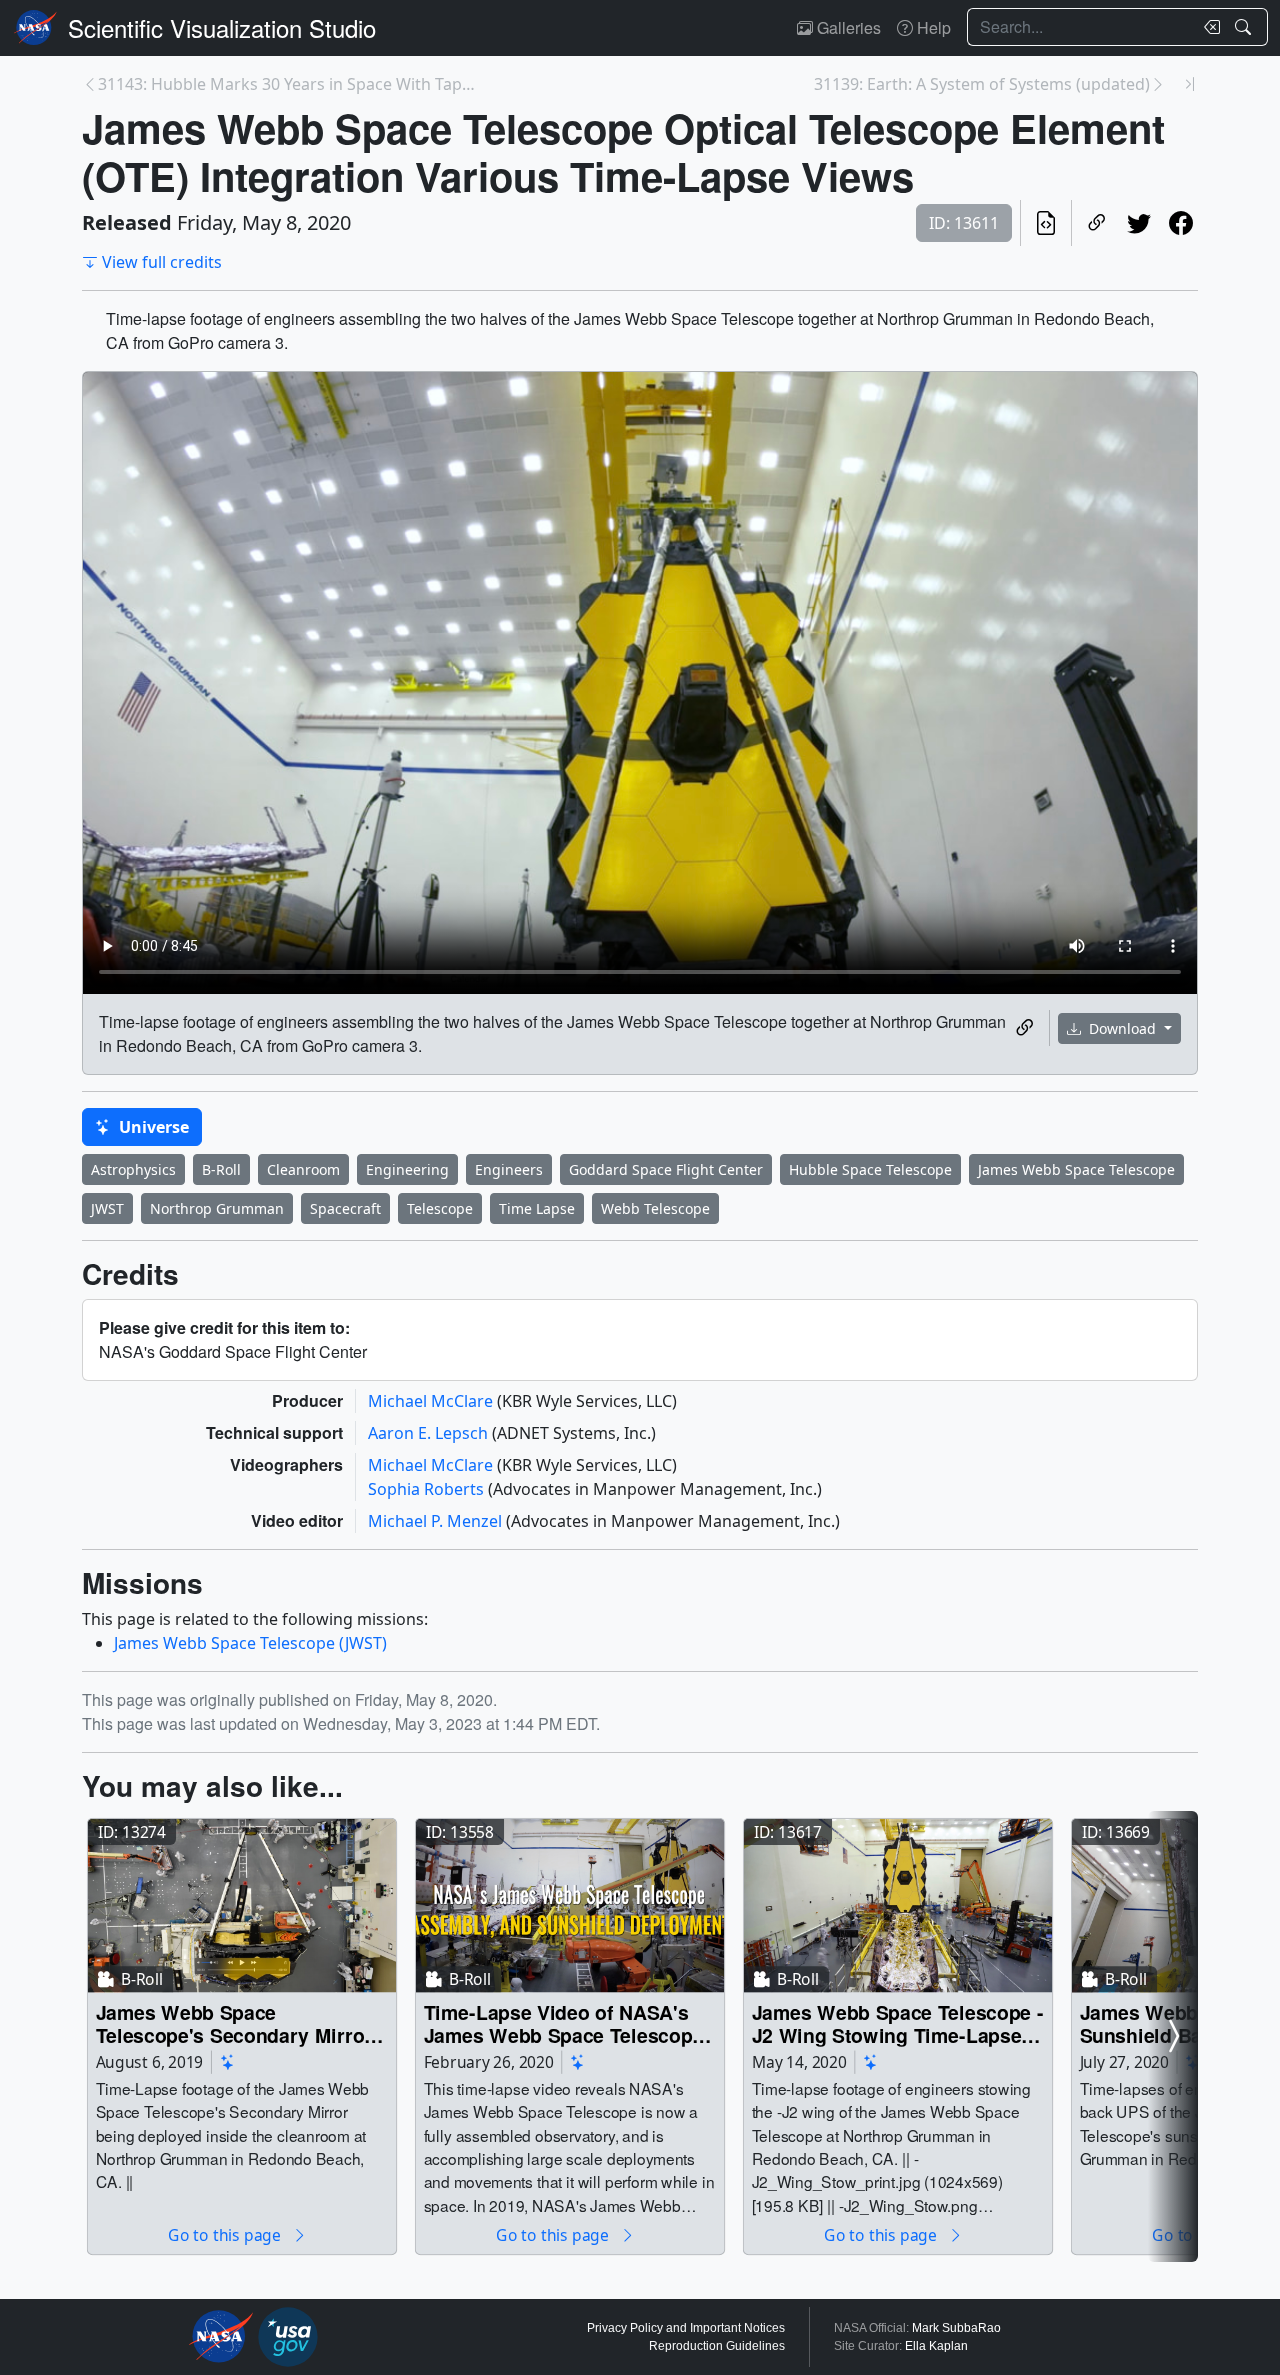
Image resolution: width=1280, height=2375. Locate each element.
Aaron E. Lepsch (430, 1433)
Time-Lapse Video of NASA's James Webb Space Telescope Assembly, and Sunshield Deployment (563, 2023)
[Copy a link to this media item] (1025, 1028)
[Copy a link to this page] (1097, 223)
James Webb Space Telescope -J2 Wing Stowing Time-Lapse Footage (898, 2023)
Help (932, 27)
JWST (107, 1208)
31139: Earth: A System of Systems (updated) (982, 84)
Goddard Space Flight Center (666, 1169)
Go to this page (226, 2234)
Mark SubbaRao (956, 2328)
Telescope (440, 1208)
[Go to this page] (242, 1906)
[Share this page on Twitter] (1139, 223)
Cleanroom (303, 1169)
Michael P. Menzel (437, 1521)
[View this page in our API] (1046, 223)
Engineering (407, 1169)
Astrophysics (133, 1169)
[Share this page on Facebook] (1181, 223)
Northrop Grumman (217, 1208)
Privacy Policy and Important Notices (686, 2328)
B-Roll (221, 1169)
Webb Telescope (655, 1208)
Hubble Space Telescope (870, 1169)
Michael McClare (432, 1401)
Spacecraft (345, 1208)
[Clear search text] (1208, 27)
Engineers (509, 1169)
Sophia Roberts (428, 1489)
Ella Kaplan (936, 2346)
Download (1122, 1028)
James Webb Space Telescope (1076, 1169)
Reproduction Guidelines (717, 2346)
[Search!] (1245, 27)
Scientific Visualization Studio (222, 27)
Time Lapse (537, 1208)
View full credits (162, 262)
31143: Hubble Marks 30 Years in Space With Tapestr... (290, 84)
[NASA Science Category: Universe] (228, 2061)
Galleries (847, 27)
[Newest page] (1190, 84)
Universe (152, 1127)
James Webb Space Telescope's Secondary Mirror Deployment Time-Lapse (234, 2023)
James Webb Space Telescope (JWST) (250, 1643)
